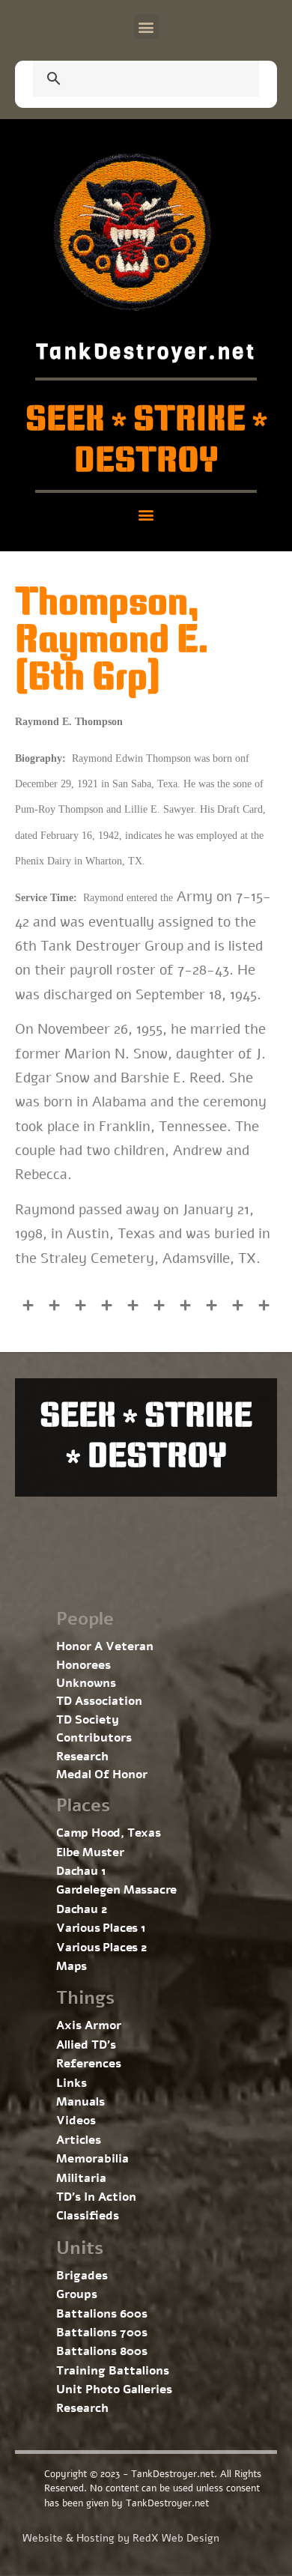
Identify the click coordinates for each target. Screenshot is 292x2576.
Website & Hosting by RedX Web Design (121, 2538)
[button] (146, 27)
